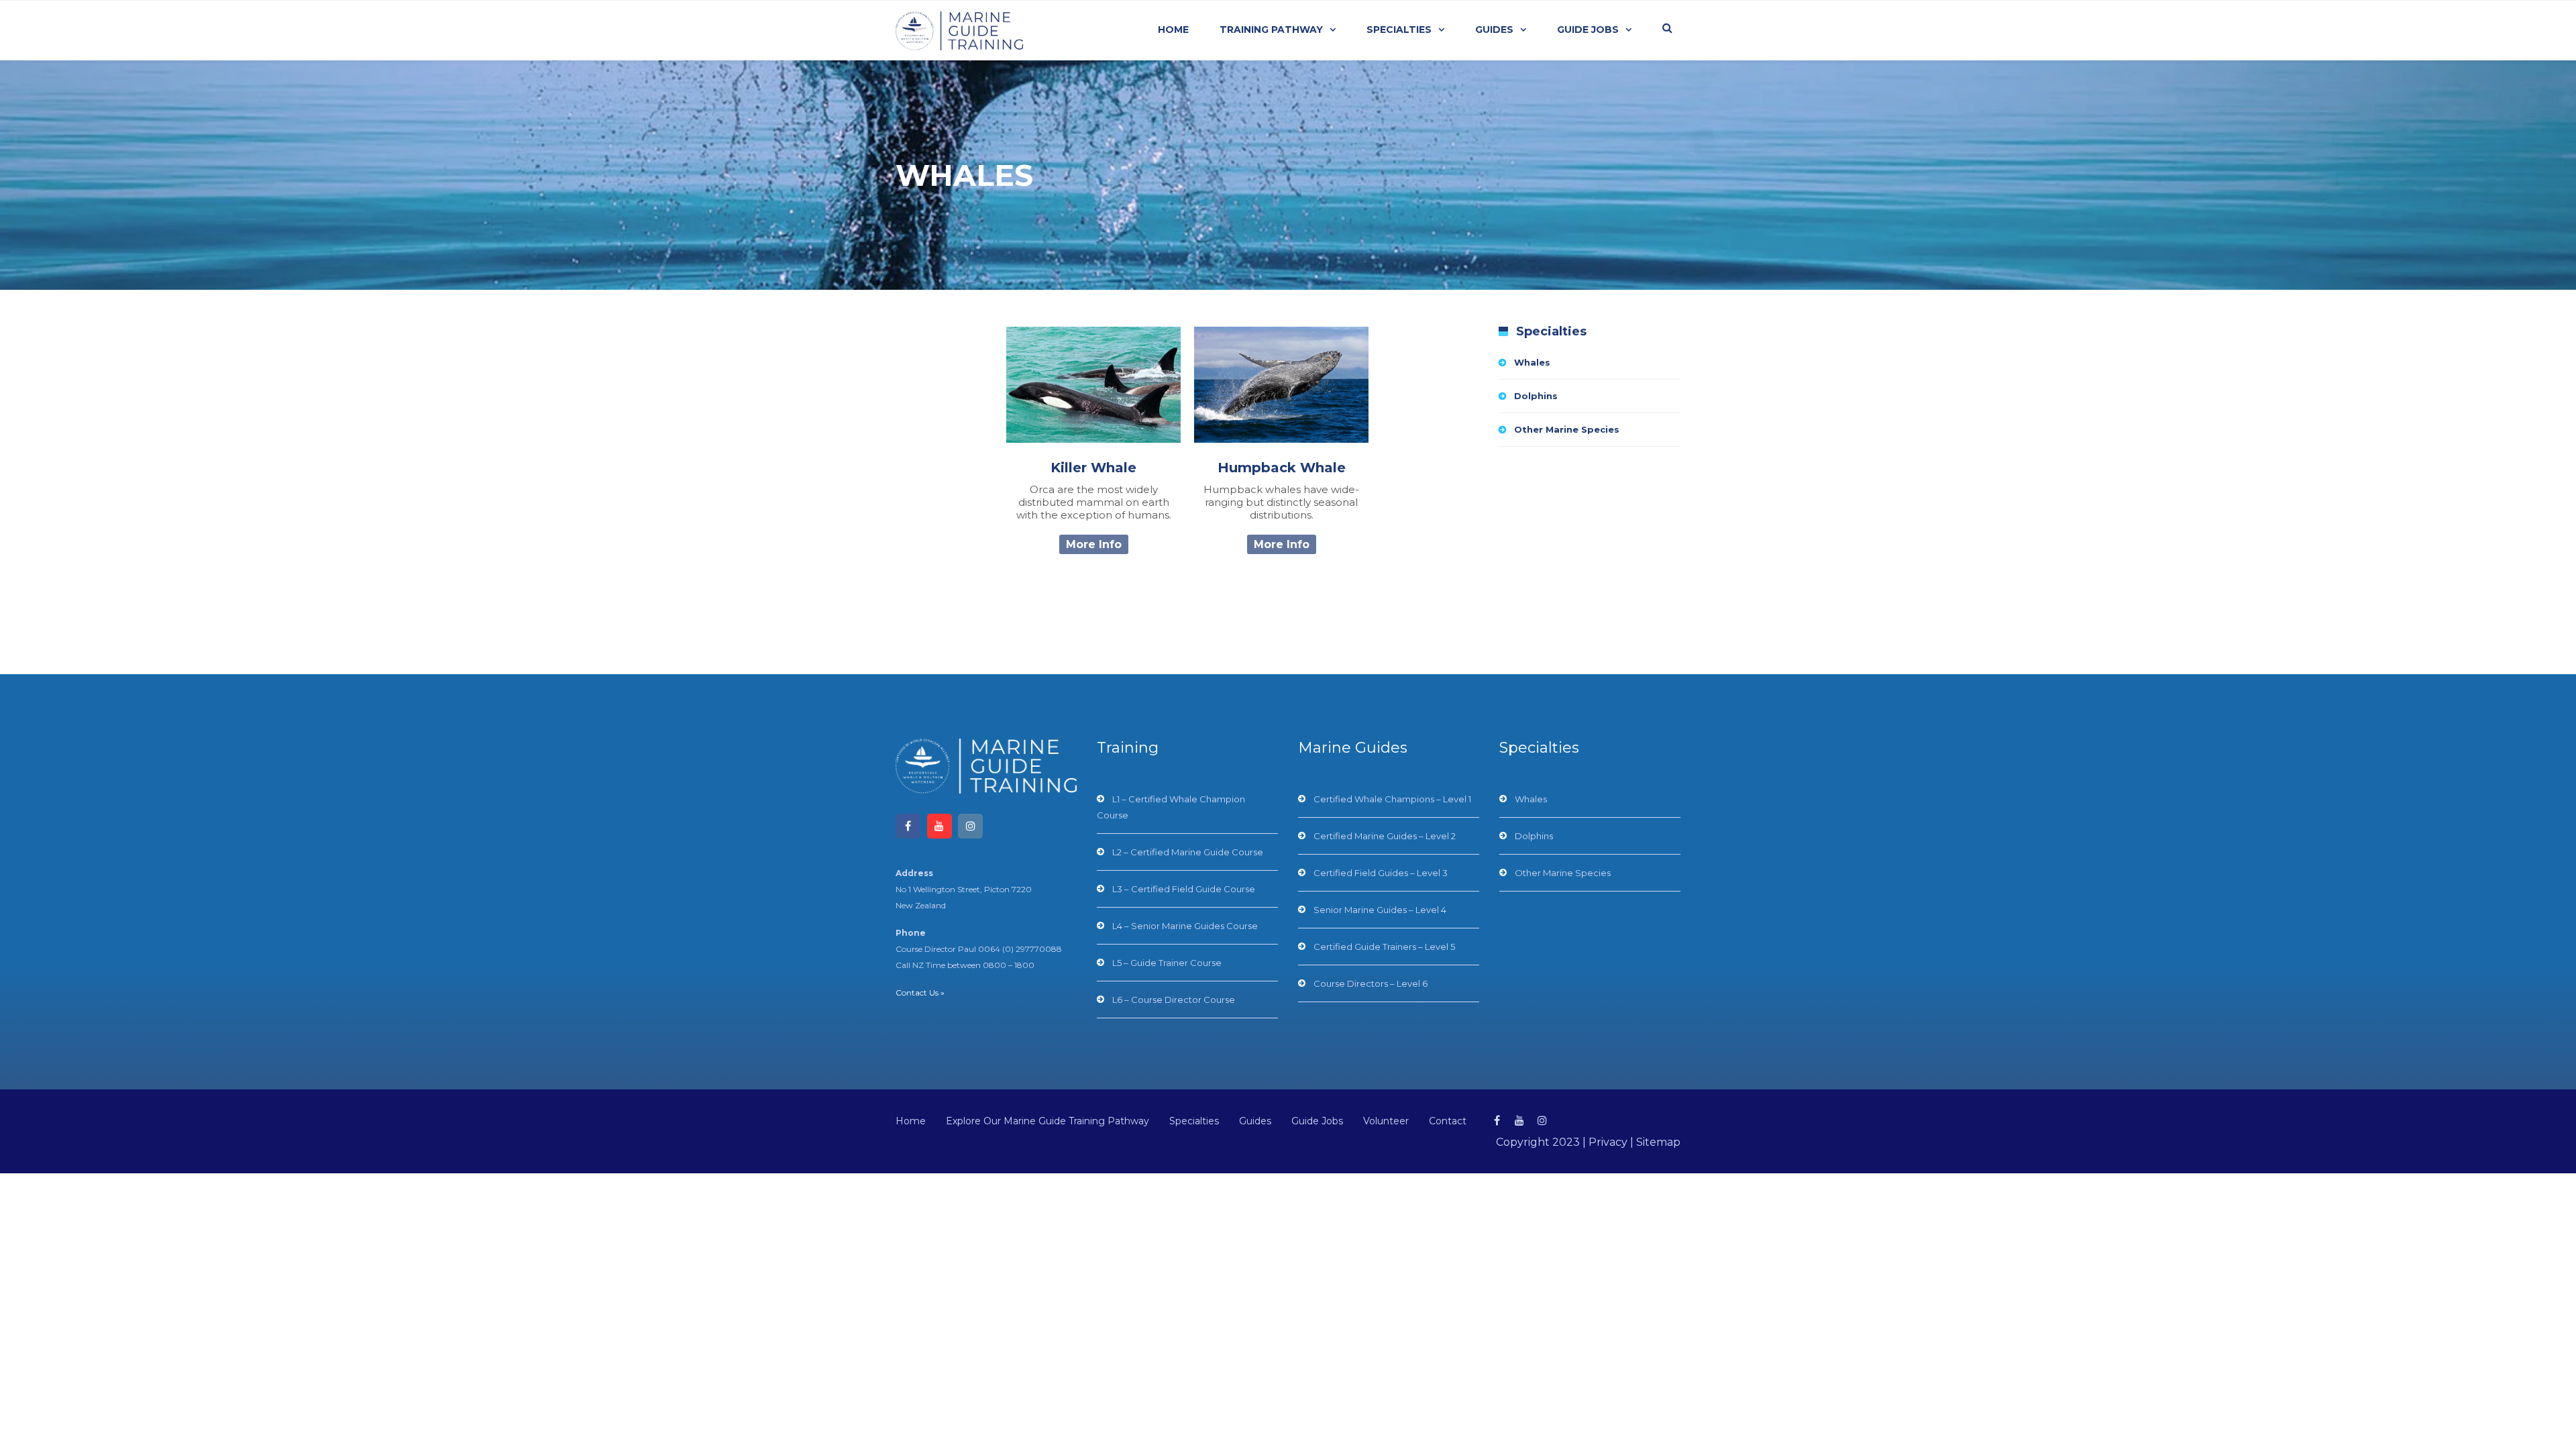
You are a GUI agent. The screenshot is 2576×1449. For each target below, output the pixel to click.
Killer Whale (1093, 468)
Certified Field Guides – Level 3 (1381, 873)
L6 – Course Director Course (1174, 1000)
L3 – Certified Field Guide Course (1184, 889)
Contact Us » (920, 992)
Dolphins (1536, 396)
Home (1173, 30)
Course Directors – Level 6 (1371, 983)
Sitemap (1658, 1142)
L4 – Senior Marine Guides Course (1185, 926)
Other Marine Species (1567, 429)
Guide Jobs (1588, 30)
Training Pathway (1271, 30)
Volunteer (1386, 1121)
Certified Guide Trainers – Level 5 (1384, 947)
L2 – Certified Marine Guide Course (1188, 852)
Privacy (1608, 1142)
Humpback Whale (1282, 468)
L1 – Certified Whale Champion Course (1171, 807)
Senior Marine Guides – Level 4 (1380, 910)
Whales (1532, 362)
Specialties (1399, 30)
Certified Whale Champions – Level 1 (1392, 799)
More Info (1094, 544)
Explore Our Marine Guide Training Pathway (1048, 1121)
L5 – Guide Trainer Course (1167, 963)
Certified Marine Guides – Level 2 (1385, 836)
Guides (1494, 30)
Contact (1448, 1121)
